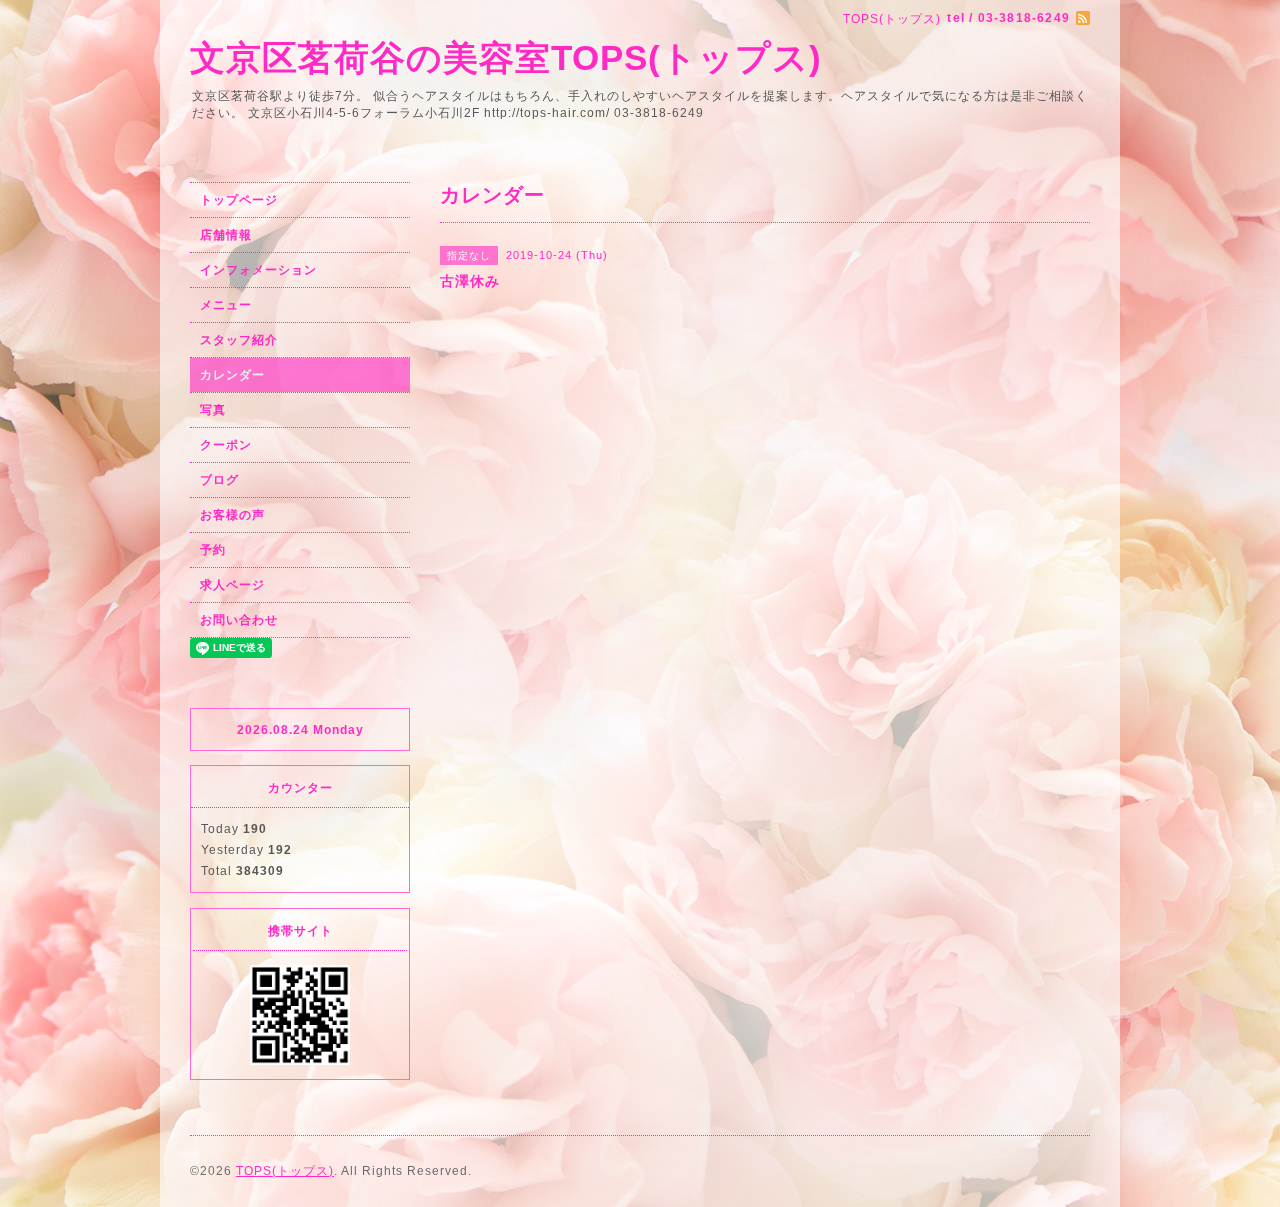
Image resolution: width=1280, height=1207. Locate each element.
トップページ (239, 200)
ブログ (219, 480)
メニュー (226, 305)
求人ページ (232, 585)
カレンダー (232, 375)
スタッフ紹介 (239, 340)
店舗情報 (226, 235)
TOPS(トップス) (285, 1171)
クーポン (226, 445)
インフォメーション (258, 270)
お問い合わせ (239, 620)
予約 (213, 550)
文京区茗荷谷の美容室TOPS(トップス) (506, 57)
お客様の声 (232, 515)
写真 (213, 410)
